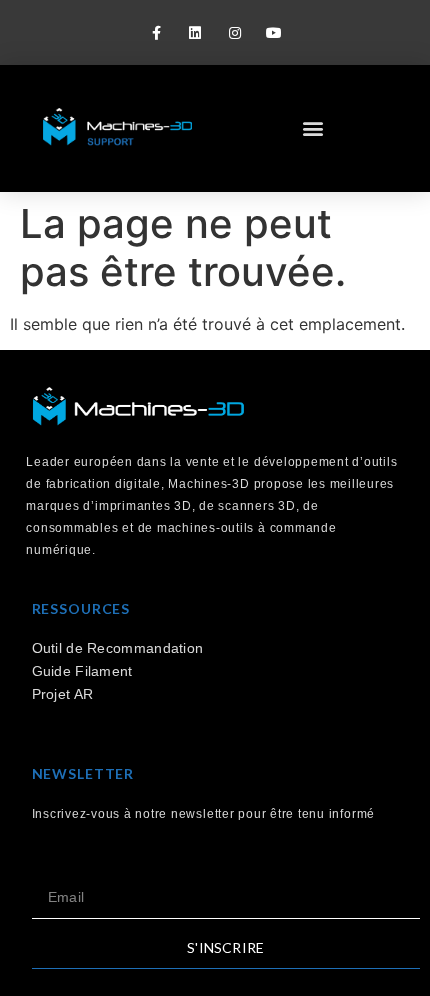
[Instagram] (234, 32)
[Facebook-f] (156, 32)
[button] (312, 127)
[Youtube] (273, 32)
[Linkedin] (195, 32)
